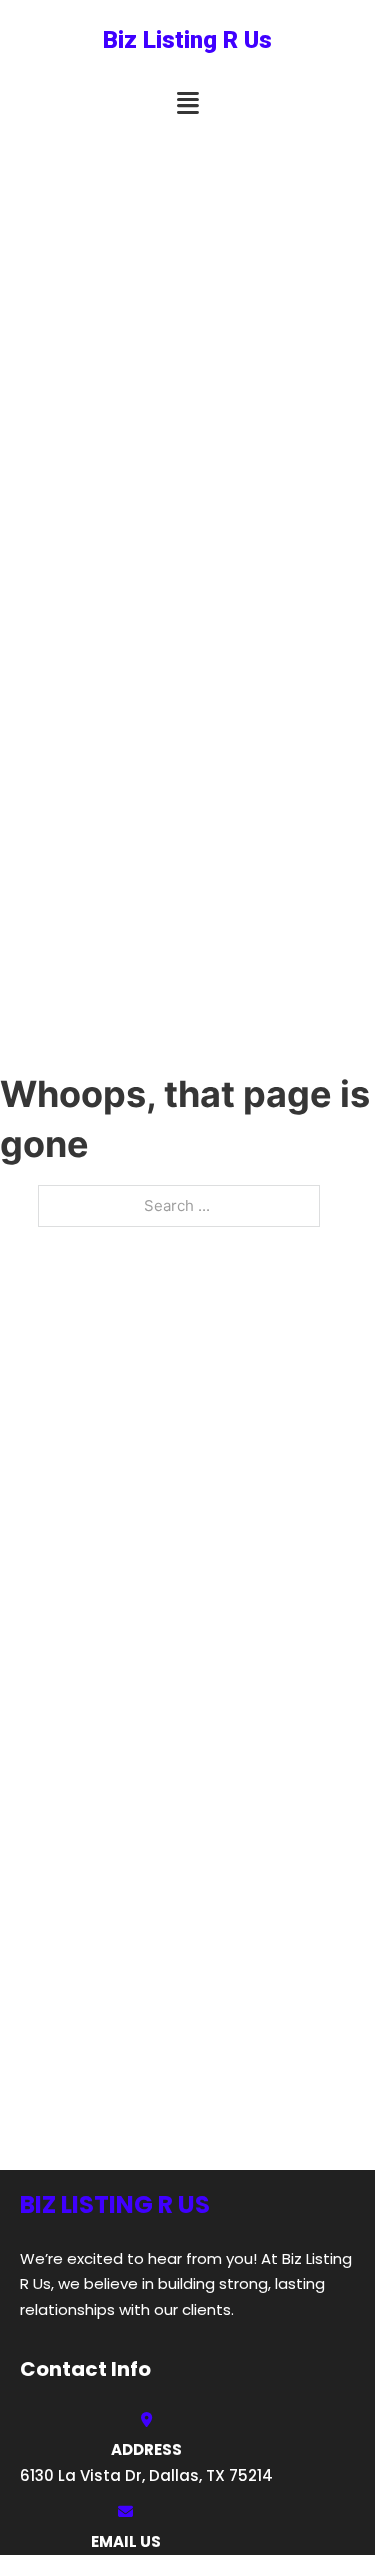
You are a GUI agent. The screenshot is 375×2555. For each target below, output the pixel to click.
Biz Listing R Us (187, 40)
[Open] (188, 103)
